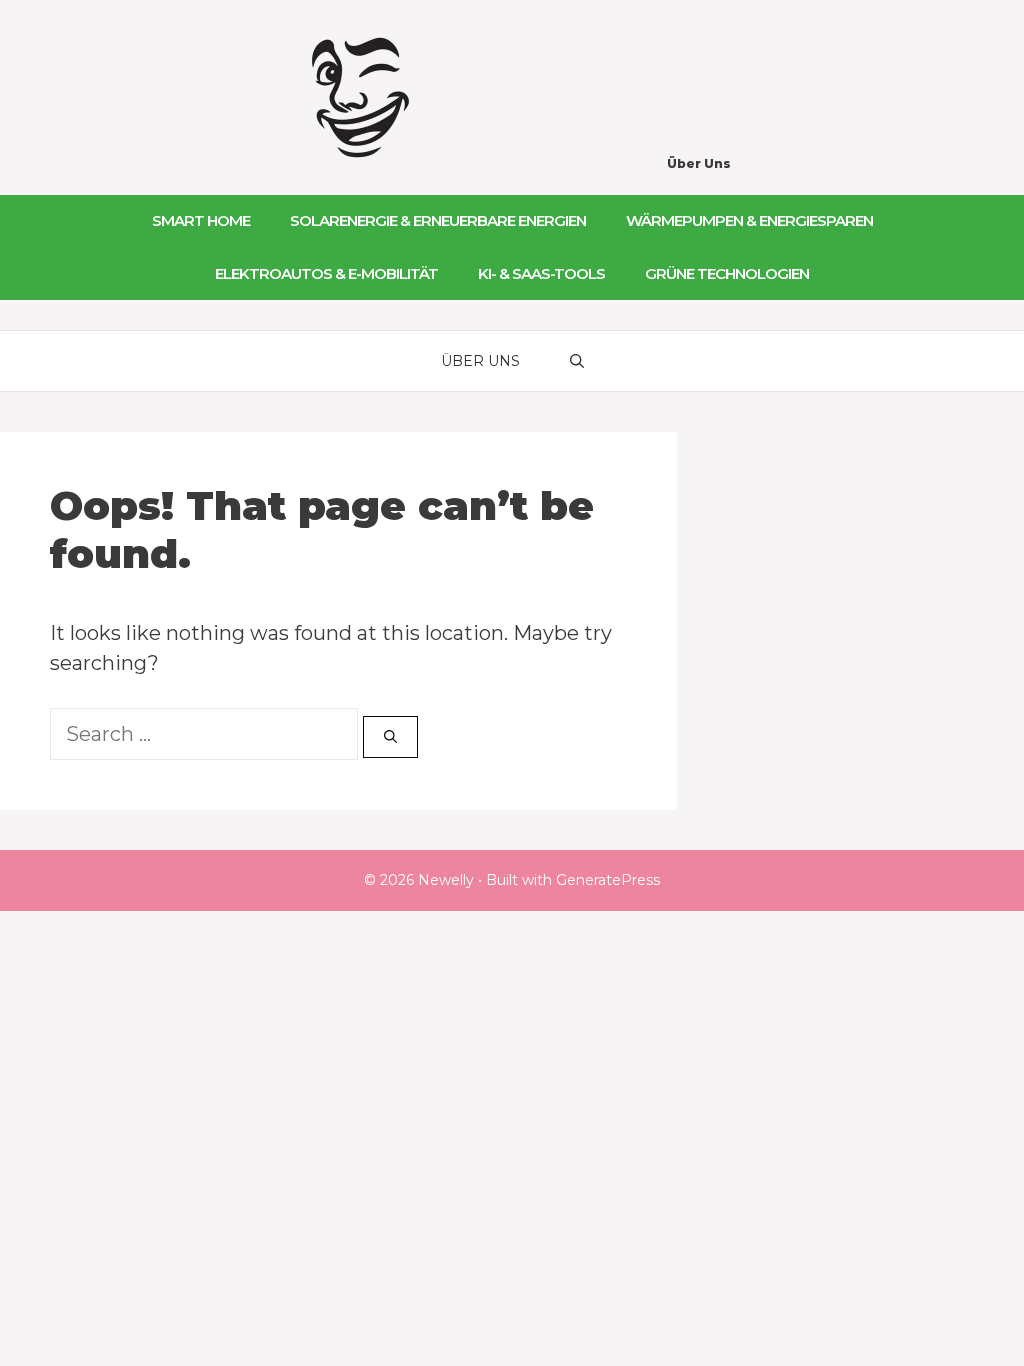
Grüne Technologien (727, 273)
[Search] (390, 737)
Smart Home (201, 220)
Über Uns (699, 163)
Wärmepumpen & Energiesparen (749, 220)
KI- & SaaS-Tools (541, 273)
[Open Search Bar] (577, 361)
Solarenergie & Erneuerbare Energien (438, 220)
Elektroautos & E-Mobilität (326, 273)
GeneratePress (608, 880)
